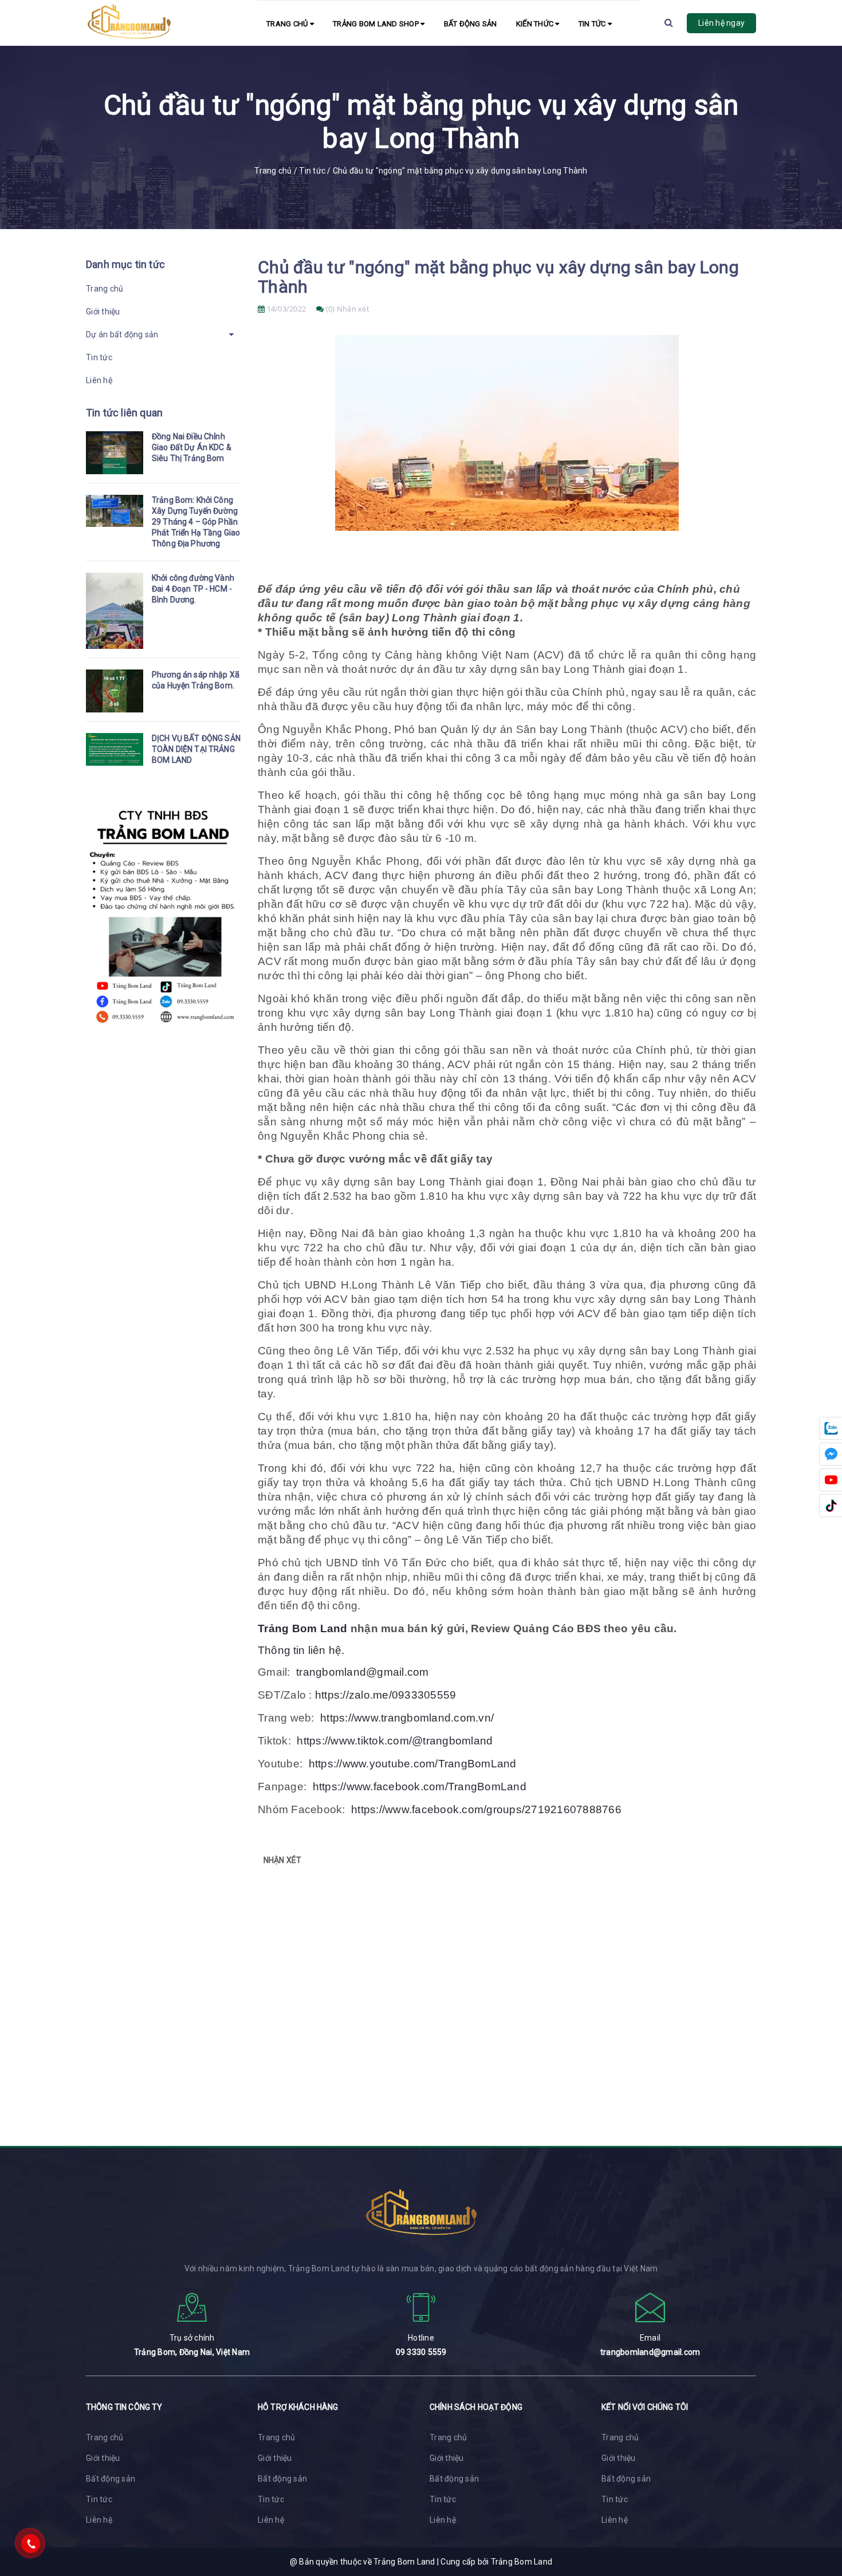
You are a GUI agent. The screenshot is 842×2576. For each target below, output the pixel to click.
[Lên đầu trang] (819, 2516)
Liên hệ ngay (721, 23)
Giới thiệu (103, 312)
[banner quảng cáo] (163, 1030)
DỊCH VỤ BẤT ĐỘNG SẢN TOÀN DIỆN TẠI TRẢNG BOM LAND (196, 749)
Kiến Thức (536, 24)
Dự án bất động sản (122, 334)
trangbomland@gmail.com (363, 1672)
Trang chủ (288, 24)
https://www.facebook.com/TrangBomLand (420, 1787)
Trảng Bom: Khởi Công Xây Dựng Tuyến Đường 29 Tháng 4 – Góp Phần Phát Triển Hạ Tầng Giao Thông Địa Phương (196, 522)
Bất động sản (471, 24)
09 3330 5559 (421, 2352)
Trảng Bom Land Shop (377, 24)
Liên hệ (99, 380)
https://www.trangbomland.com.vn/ (407, 1718)
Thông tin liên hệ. (301, 1650)
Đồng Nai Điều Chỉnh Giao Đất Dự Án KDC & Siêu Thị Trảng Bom (192, 447)
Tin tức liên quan (124, 413)
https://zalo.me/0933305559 (386, 1695)
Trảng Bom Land (303, 1628)
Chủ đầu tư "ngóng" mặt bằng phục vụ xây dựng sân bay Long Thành (498, 277)
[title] (115, 453)
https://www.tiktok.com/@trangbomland (395, 1741)
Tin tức (593, 24)
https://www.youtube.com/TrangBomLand (413, 1764)
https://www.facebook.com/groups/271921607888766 (486, 1809)
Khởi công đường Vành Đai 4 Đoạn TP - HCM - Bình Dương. (193, 589)
